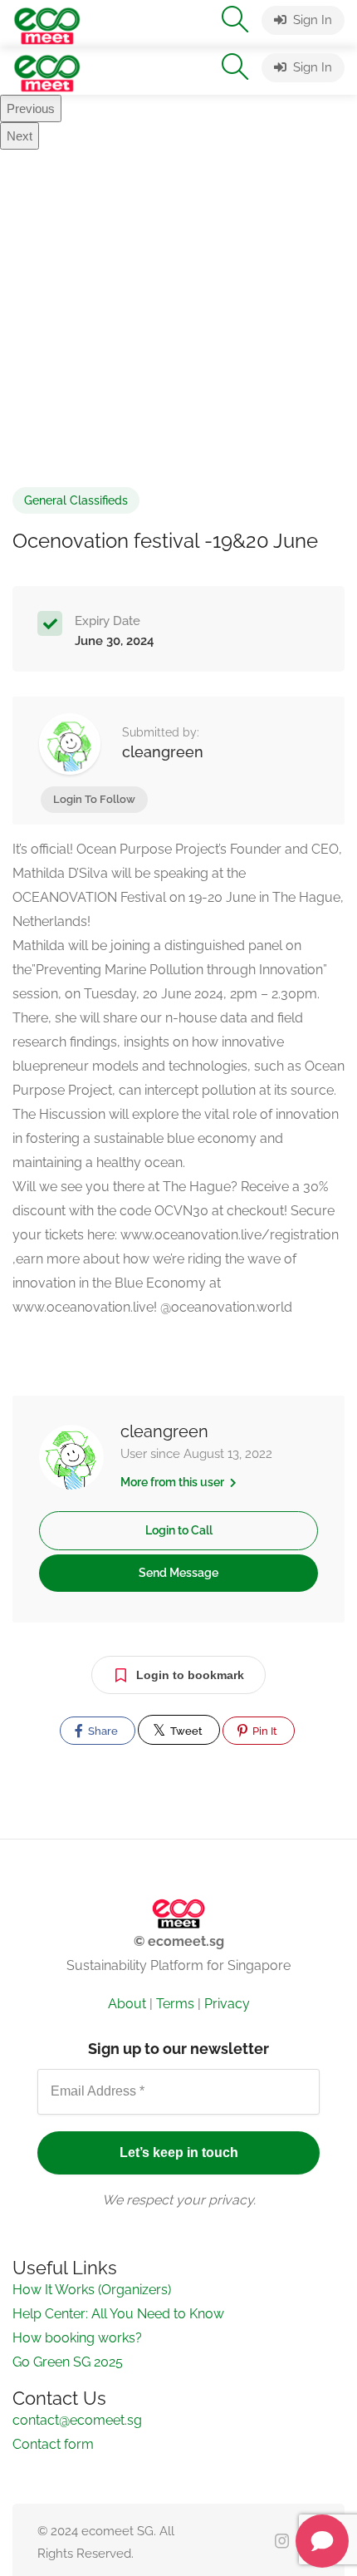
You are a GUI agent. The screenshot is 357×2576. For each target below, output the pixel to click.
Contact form (53, 2444)
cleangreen (163, 752)
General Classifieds (76, 500)
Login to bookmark (190, 1675)
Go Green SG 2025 (68, 2362)
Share (102, 1731)
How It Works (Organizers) (92, 2290)
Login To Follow (94, 799)
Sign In (311, 20)
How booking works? (77, 2338)
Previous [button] (31, 108)
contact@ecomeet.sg (77, 2420)
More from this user (174, 1482)
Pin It (264, 1731)
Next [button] (20, 136)
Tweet (185, 1731)
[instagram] (282, 2542)
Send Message (178, 1573)
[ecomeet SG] (47, 25)
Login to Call (179, 1530)
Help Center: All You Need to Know (118, 2314)
